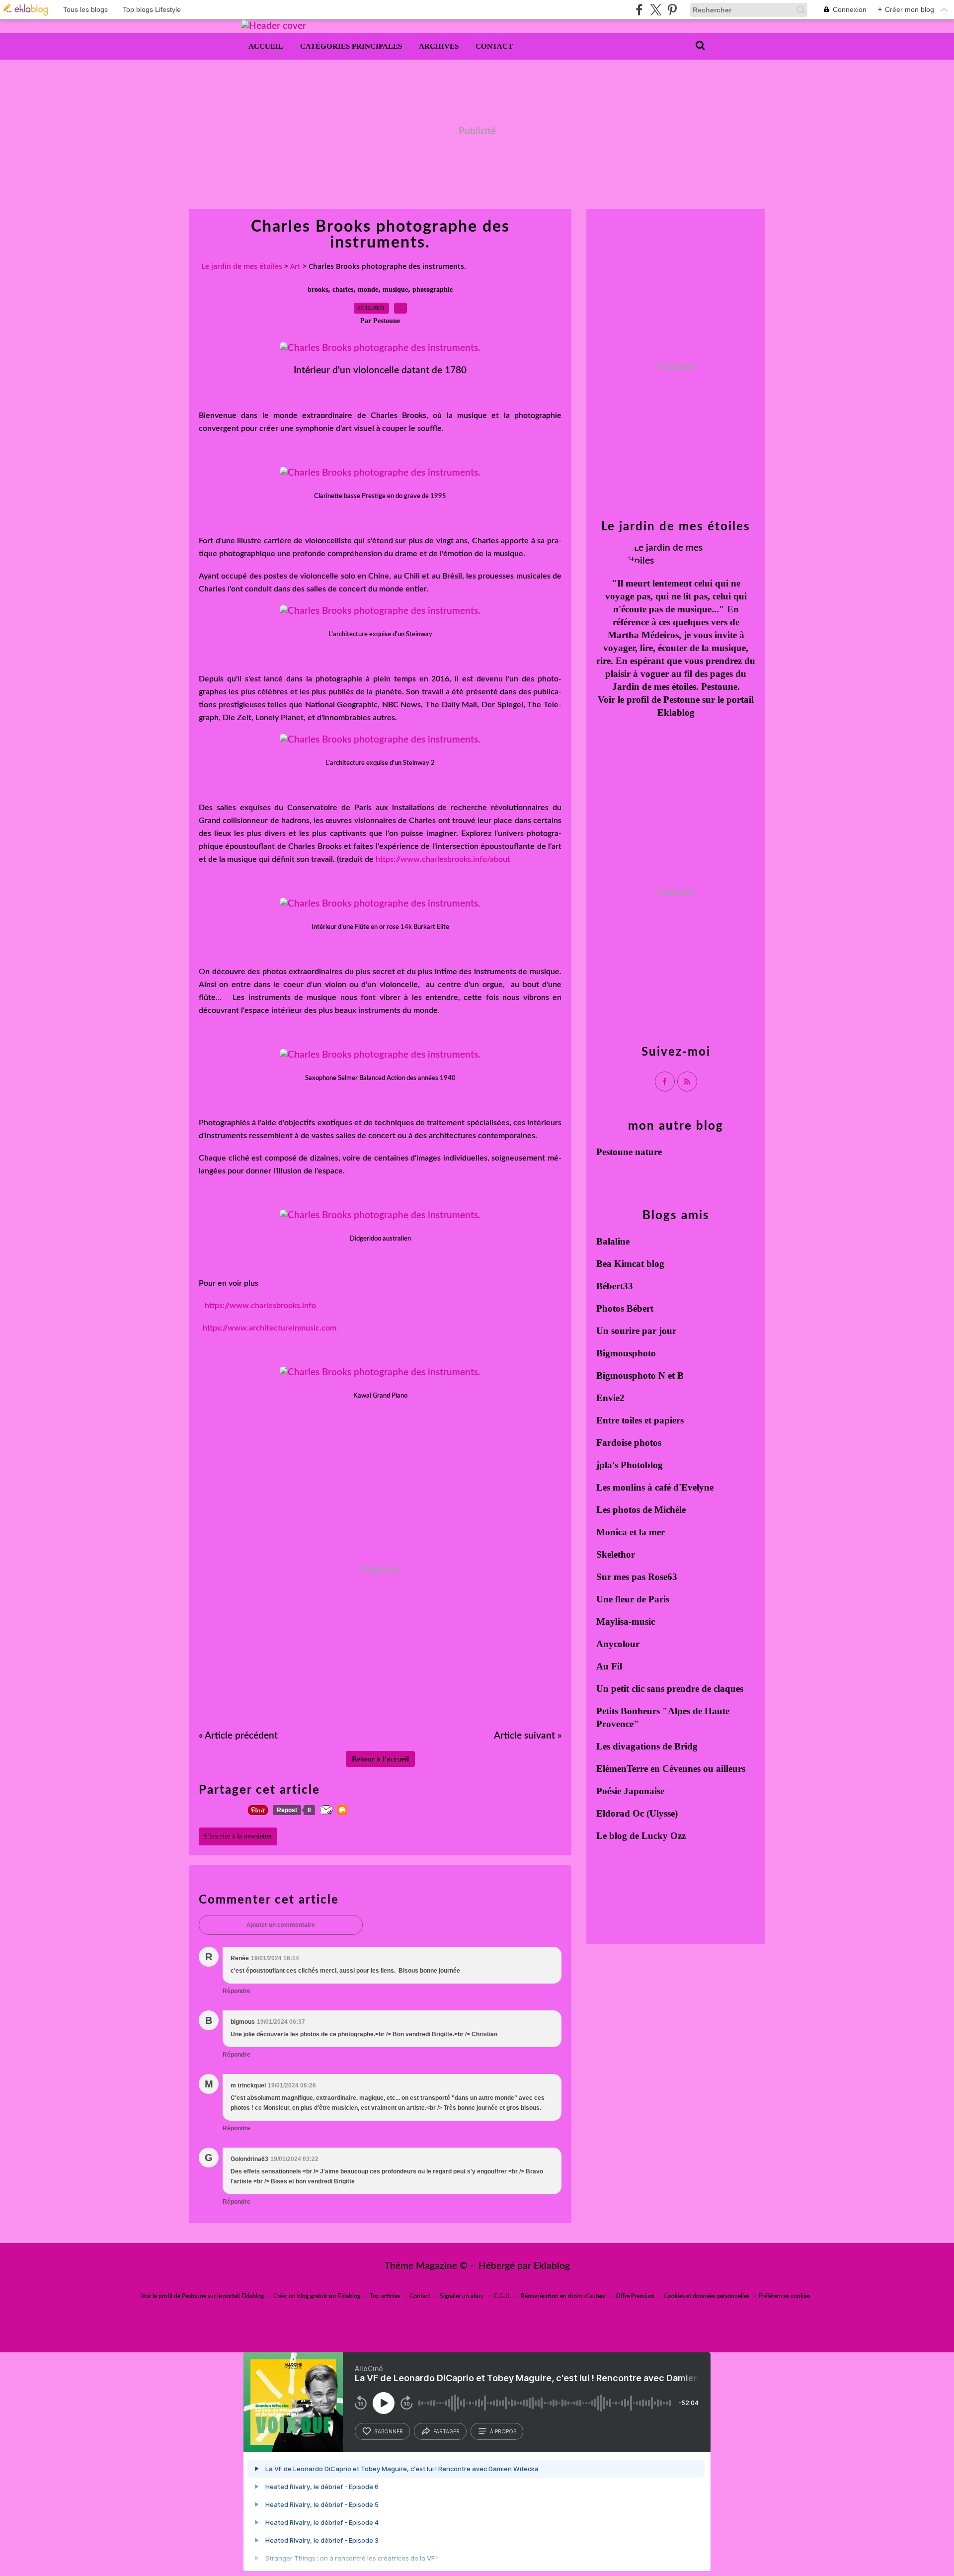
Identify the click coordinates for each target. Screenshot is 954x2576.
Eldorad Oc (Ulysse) (637, 1813)
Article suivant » (528, 1736)
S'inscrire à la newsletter (238, 1836)
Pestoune (681, 700)
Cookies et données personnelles (707, 2296)
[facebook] (639, 10)
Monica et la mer (631, 1532)
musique (395, 290)
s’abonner (389, 2431)
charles (343, 290)
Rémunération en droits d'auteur (563, 2296)
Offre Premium (635, 2296)
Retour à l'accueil (380, 1759)
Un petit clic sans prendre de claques (670, 1689)
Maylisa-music (626, 1621)
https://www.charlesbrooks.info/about (443, 859)
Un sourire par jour (636, 1331)
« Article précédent (238, 1736)
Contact (494, 46)
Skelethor (616, 1554)
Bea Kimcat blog (630, 1264)
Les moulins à (626, 1487)
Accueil (266, 46)
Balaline (613, 1241)
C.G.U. (503, 2296)
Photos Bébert (625, 1308)
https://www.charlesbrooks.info (260, 1306)
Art (295, 266)
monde (368, 290)
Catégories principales (351, 46)
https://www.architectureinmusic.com (270, 1328)
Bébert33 (615, 1286)
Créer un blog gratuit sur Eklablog (317, 2296)
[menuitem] (266, 46)
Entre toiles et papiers (640, 1420)
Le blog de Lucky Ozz (641, 1836)
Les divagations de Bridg (647, 1746)
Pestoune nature (629, 1152)
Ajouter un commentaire (281, 1925)
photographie (433, 290)
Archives (439, 46)
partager (446, 2431)
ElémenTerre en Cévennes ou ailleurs (671, 1769)
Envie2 (610, 1398)
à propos (503, 2431)
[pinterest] (672, 10)
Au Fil (609, 1666)
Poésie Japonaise (630, 1791)
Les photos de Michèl (639, 1510)
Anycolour (618, 1644)
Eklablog (552, 2266)
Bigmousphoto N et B (640, 1375)
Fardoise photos (629, 1443)
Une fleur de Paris (633, 1599)
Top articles (385, 2296)
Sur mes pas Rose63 (637, 1577)
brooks (318, 290)
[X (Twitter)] (656, 10)
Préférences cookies (785, 2296)
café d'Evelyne (684, 1487)
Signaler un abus (462, 2296)
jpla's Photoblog (630, 1465)
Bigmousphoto (626, 1353)
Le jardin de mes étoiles (242, 266)
